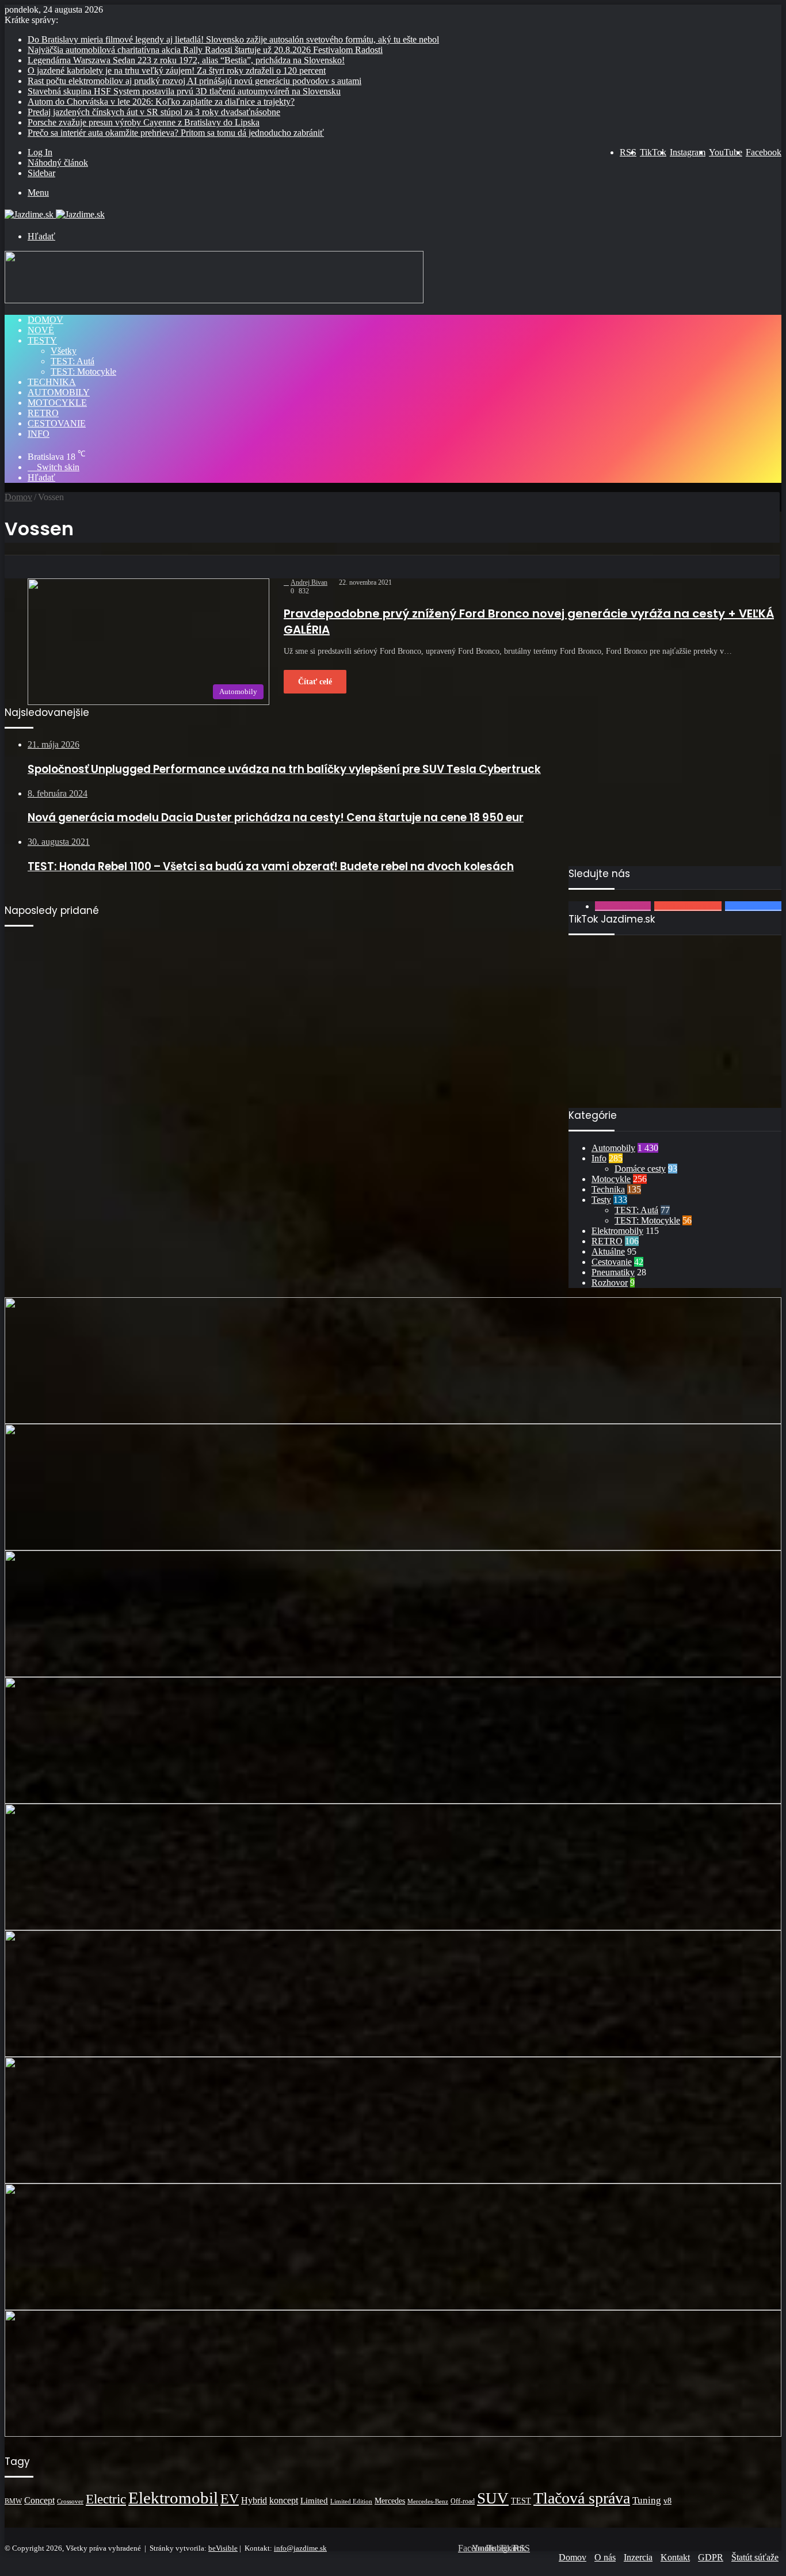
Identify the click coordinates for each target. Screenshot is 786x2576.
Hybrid (254, 2500)
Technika (52, 382)
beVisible (223, 2548)
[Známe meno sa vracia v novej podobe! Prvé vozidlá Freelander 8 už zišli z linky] (393, 1740)
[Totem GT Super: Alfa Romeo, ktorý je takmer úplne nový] (393, 1487)
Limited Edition (351, 2501)
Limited (314, 2500)
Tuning (647, 2500)
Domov (45, 320)
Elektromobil (173, 2498)
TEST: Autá (73, 361)
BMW (13, 2501)
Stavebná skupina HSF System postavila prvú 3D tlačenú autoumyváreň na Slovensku (184, 91)
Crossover (70, 2501)
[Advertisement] (675, 786)
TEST (521, 2501)
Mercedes (390, 2501)
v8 (667, 2501)
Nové (41, 330)
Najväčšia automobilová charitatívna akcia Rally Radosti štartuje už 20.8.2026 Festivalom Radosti (205, 50)
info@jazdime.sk (300, 2548)
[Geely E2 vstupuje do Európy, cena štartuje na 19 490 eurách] (393, 2247)
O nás (605, 2557)
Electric (106, 2499)
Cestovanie (57, 423)
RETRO (43, 413)
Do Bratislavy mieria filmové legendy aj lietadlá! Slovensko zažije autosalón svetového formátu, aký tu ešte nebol (233, 39)
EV (230, 2499)
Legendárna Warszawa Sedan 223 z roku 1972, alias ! (186, 60)
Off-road (463, 2501)
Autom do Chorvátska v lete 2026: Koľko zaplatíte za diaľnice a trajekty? (161, 102)
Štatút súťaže (755, 2557)
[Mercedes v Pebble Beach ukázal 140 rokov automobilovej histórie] (393, 1614)
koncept (284, 2500)
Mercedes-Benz (428, 2501)
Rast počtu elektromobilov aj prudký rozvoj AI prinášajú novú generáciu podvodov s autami (194, 81)
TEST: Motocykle (83, 371)
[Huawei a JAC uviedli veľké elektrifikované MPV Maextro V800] (393, 1867)
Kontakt (675, 2557)
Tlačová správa (582, 2498)
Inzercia (638, 2557)
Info (39, 434)
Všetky (64, 351)
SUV (493, 2498)
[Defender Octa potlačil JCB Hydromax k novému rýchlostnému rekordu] (393, 2120)
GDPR (711, 2557)
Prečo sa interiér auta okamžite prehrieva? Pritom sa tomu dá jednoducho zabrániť (176, 133)
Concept (39, 2500)
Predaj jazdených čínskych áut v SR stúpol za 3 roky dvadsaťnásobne (154, 112)
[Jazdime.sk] (55, 214)
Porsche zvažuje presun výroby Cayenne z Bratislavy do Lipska (144, 122)
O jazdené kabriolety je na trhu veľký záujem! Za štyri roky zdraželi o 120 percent (177, 71)
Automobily (59, 392)
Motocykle (57, 403)
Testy (42, 340)
